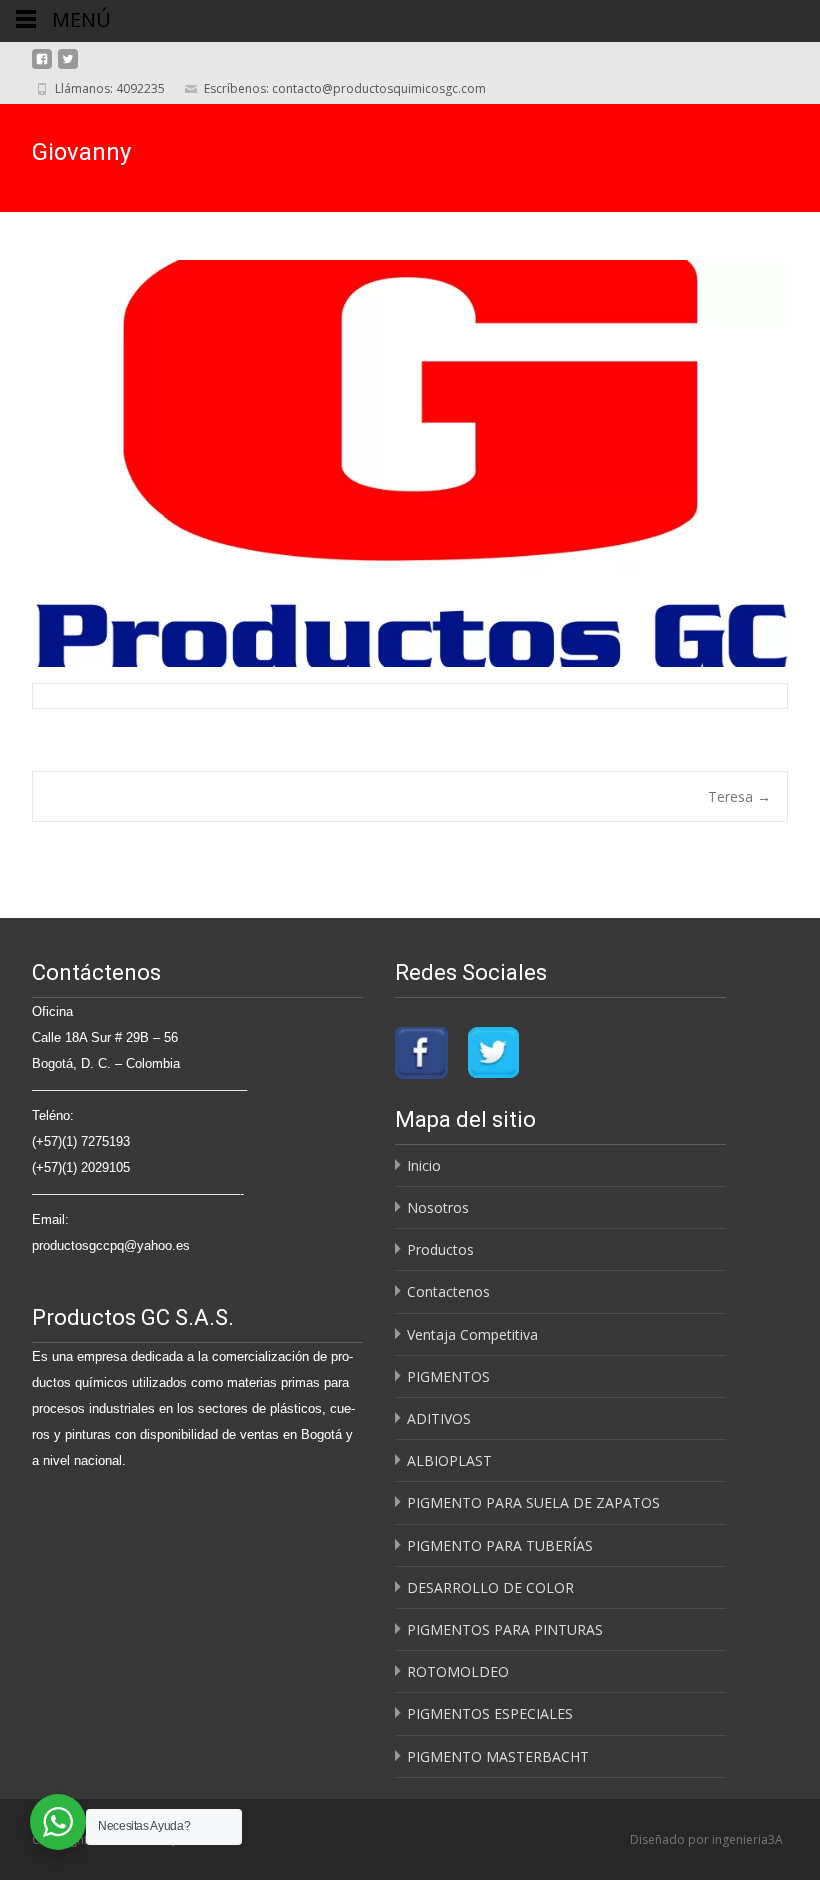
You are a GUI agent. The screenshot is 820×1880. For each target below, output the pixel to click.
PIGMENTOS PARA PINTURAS (505, 1629)
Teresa (739, 796)
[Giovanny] (410, 463)
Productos (440, 1249)
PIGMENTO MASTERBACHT (498, 1756)
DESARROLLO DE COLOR (490, 1587)
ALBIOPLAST (449, 1460)
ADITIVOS (439, 1418)
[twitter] (68, 66)
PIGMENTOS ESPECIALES (490, 1713)
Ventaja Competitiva (472, 1334)
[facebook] (42, 66)
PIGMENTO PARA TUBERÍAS (500, 1545)
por (700, 1839)
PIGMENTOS (448, 1376)
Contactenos (448, 1291)
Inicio (424, 1165)
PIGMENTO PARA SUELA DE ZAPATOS (533, 1502)
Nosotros (438, 1207)
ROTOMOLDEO (458, 1671)
